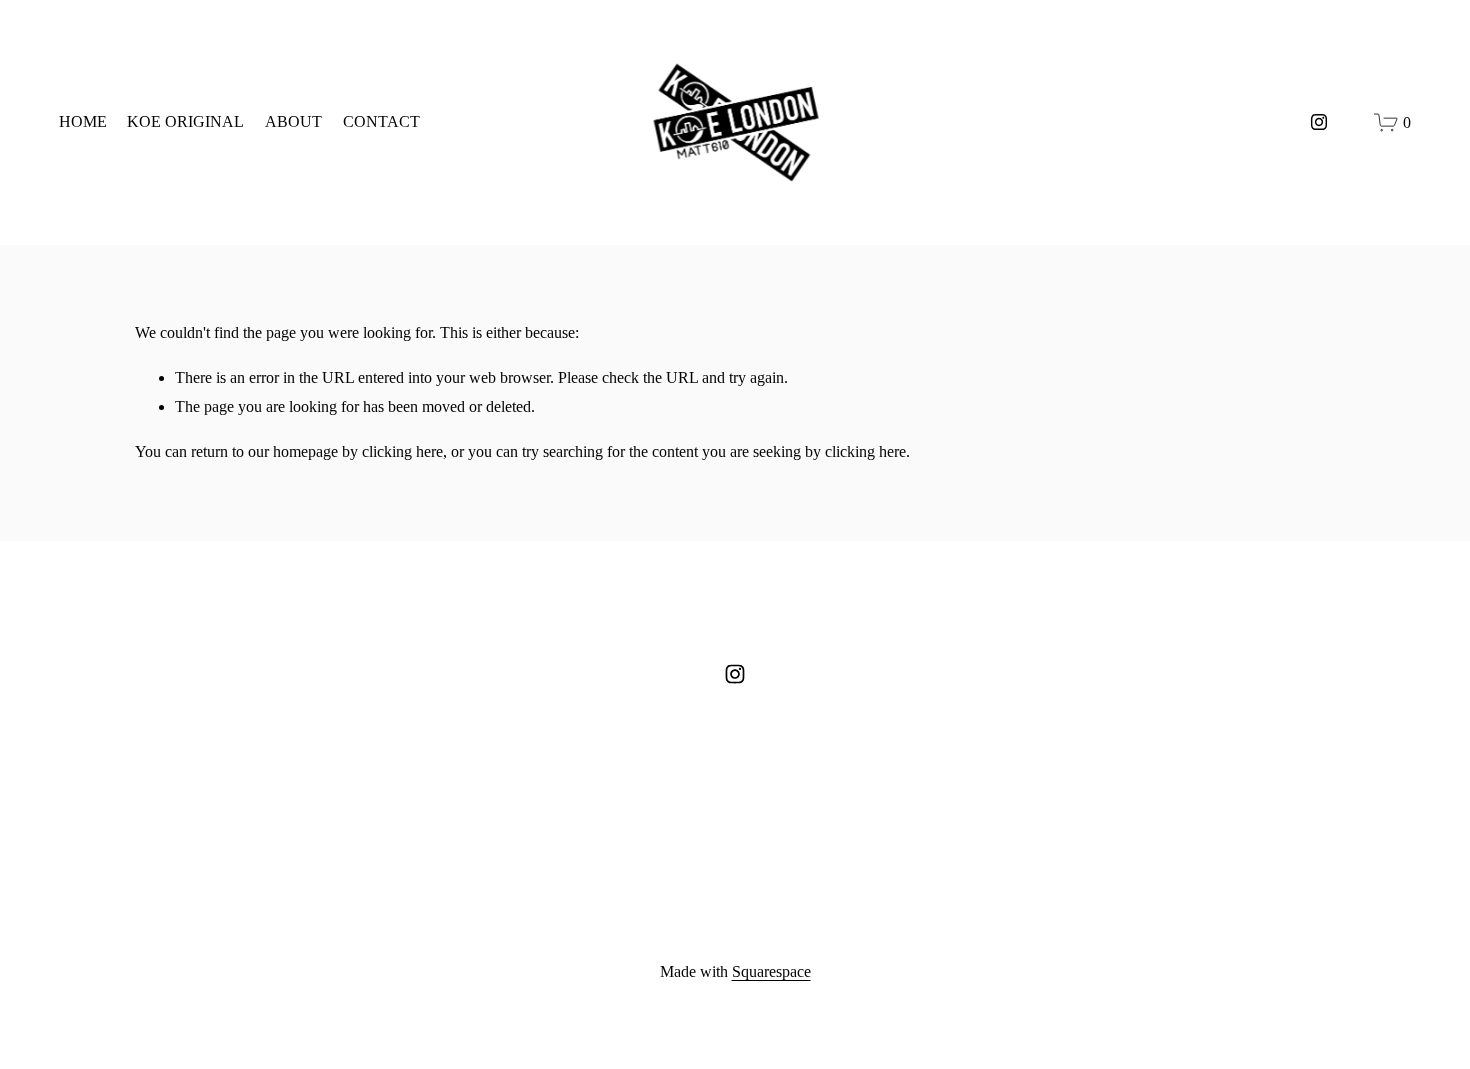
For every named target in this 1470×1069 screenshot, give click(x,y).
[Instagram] (1319, 122)
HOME (83, 121)
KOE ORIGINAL (185, 121)
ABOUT (293, 121)
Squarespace (771, 971)
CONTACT (381, 121)
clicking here (402, 451)
